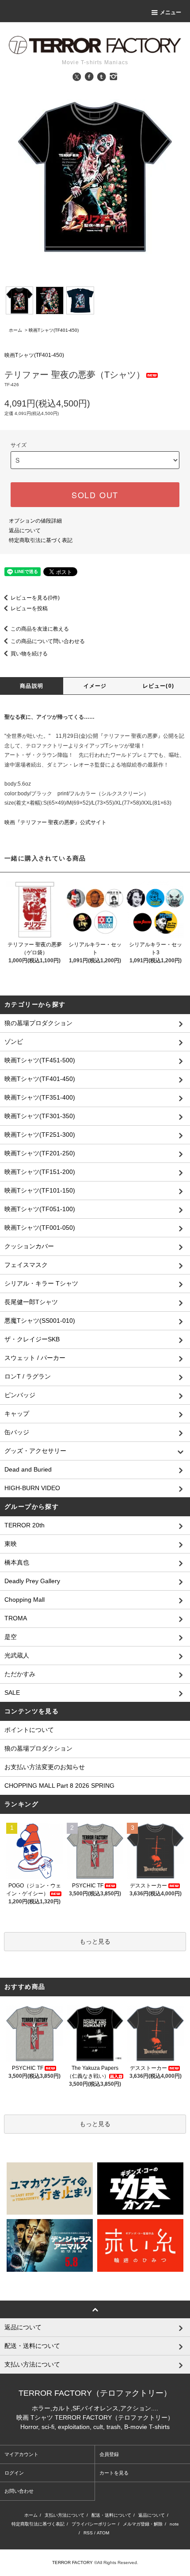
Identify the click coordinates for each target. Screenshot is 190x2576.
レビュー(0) (158, 686)
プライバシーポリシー (94, 2524)
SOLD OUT (95, 495)
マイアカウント (21, 2454)
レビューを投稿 (29, 608)
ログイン (14, 2473)
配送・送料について (111, 2515)
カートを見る (114, 2473)
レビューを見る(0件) (35, 598)
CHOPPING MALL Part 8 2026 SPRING (59, 1786)
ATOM (103, 2533)
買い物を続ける (29, 654)
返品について (25, 531)
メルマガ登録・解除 (143, 2524)
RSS (88, 2533)
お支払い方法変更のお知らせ (45, 1767)
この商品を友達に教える (40, 629)
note (174, 2524)
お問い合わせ (19, 2491)
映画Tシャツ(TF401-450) (54, 330)
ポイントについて (29, 1730)
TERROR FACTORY (72, 2562)
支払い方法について (65, 2515)
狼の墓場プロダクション (38, 1748)
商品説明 (32, 686)
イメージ (95, 686)
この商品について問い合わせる (48, 641)
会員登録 (109, 2454)
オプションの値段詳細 (35, 521)
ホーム (15, 330)
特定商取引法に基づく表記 (41, 540)
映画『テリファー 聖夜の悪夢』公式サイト (55, 822)
